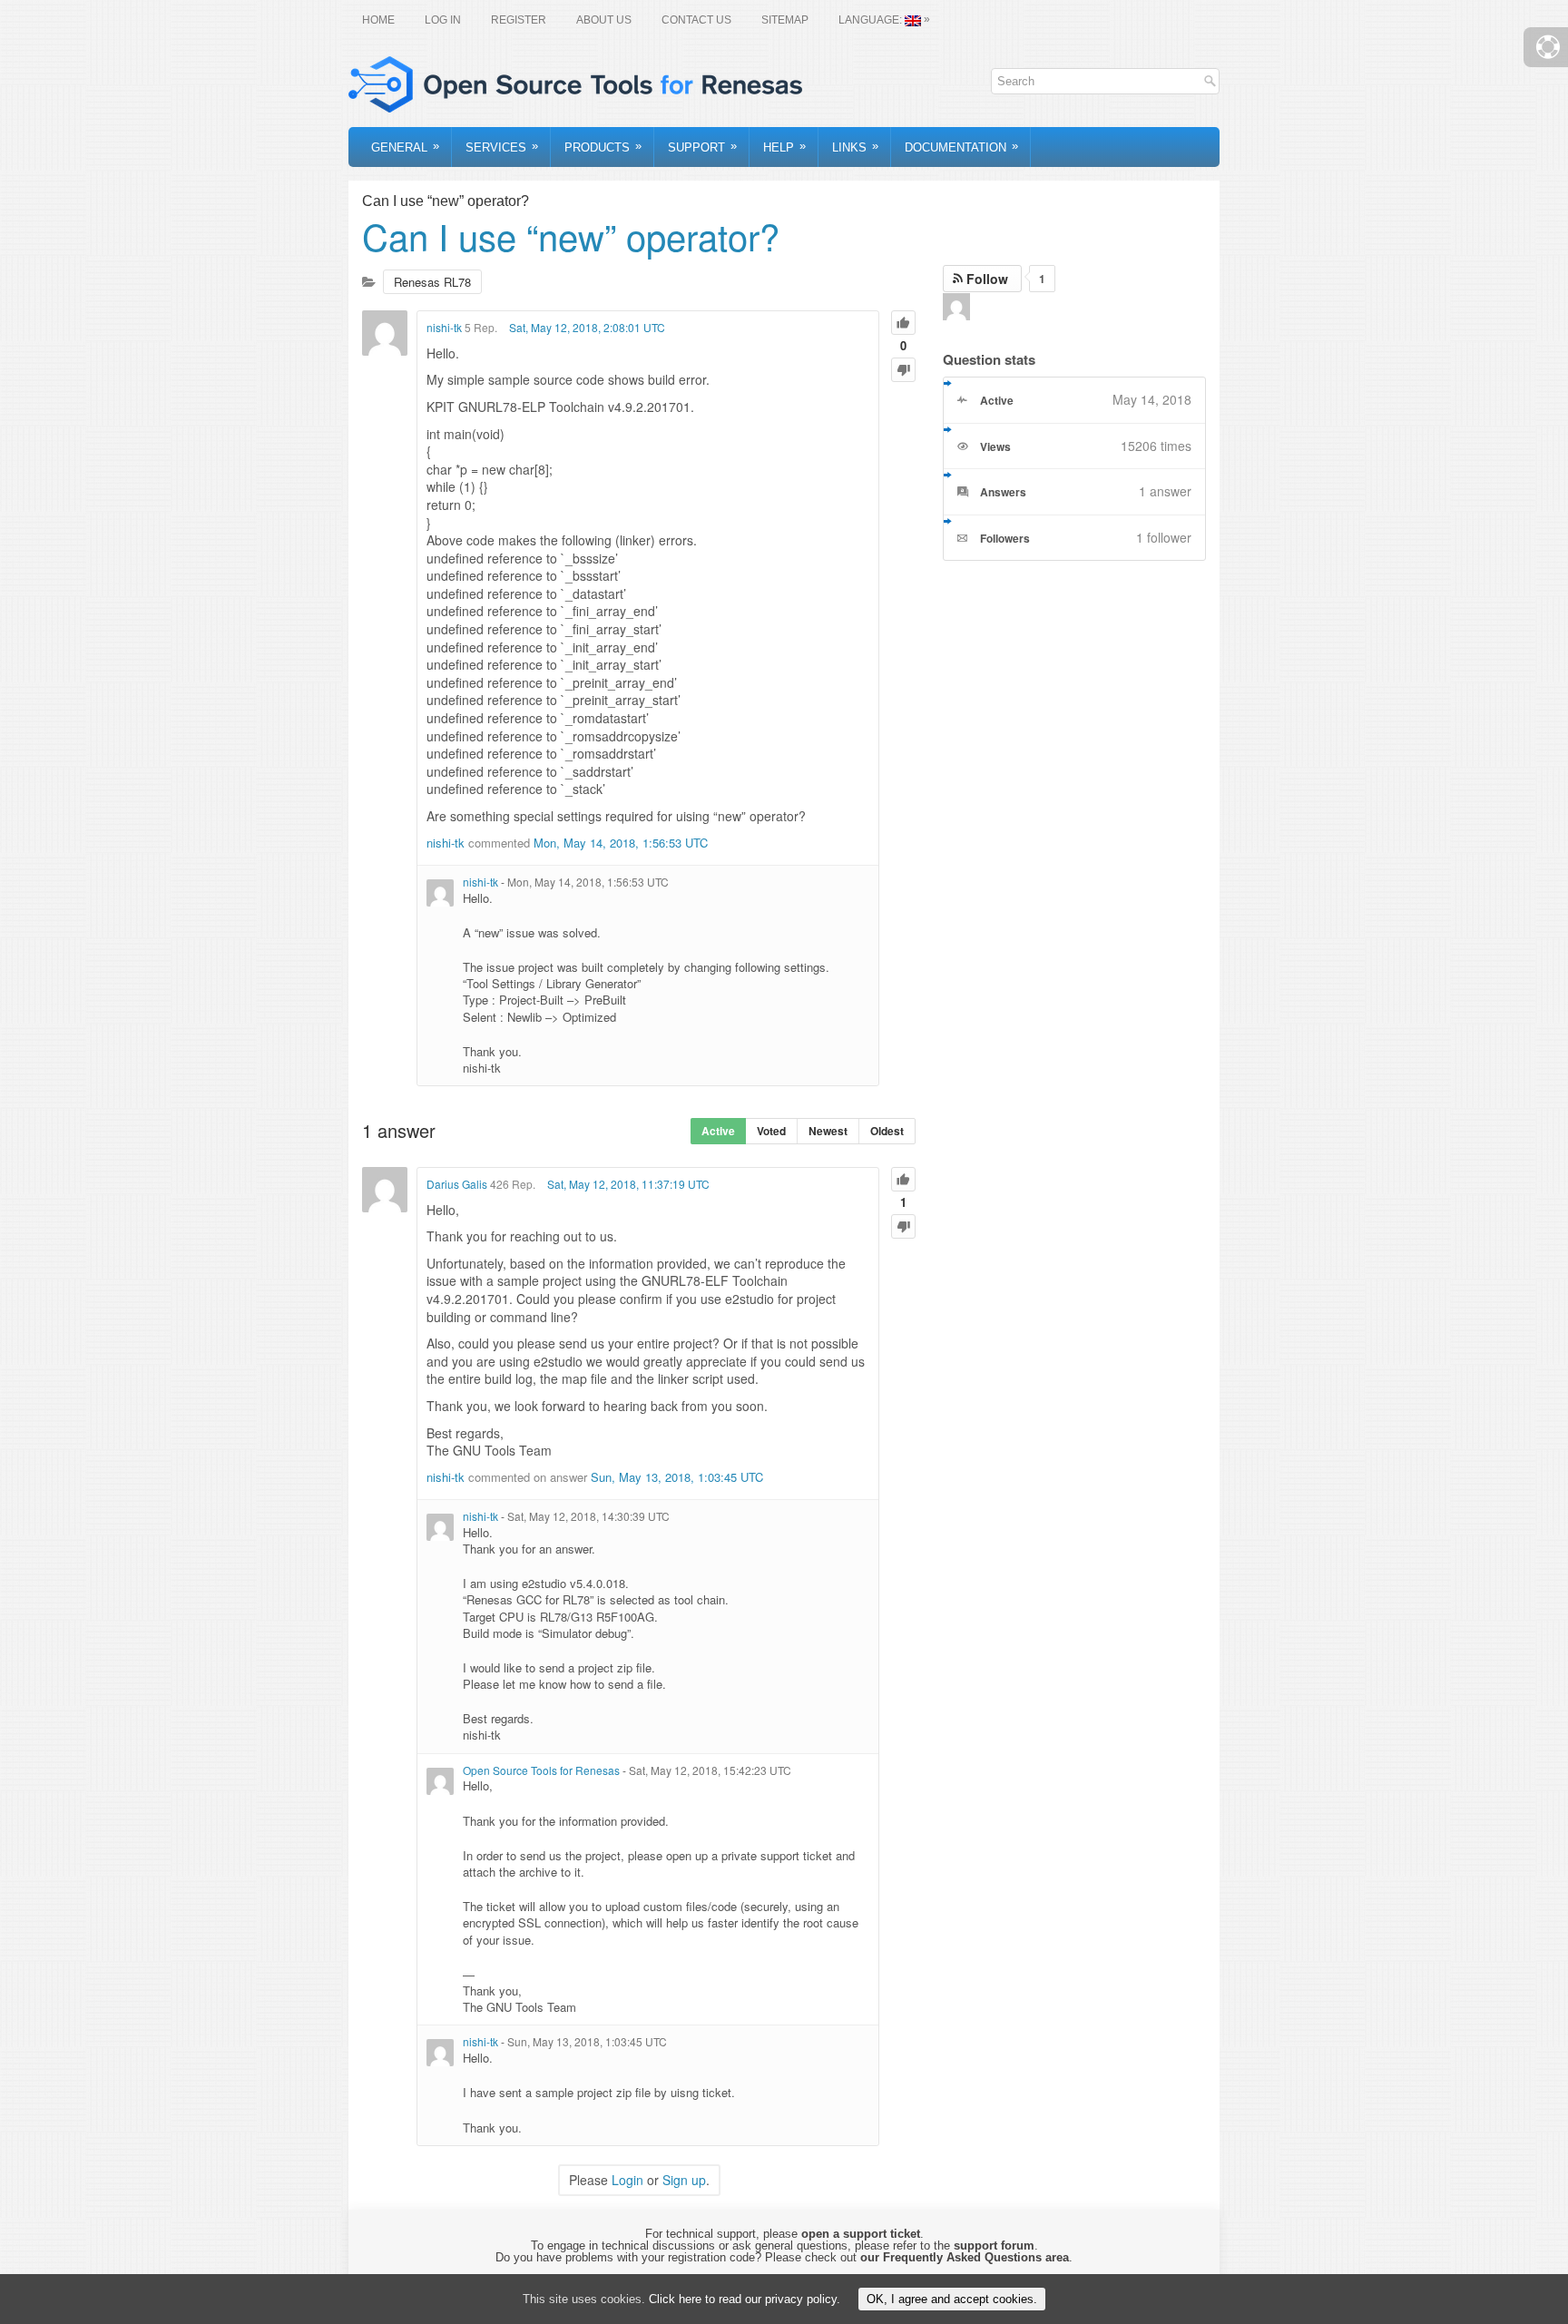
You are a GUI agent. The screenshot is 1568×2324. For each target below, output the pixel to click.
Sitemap (785, 20)
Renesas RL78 (432, 282)
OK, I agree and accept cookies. (952, 2299)
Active (718, 1131)
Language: (884, 20)
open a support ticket (861, 2234)
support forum (994, 2246)
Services (502, 147)
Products (603, 147)
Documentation (961, 147)
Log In (443, 20)
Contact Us (696, 20)
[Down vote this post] (903, 370)
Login (627, 2180)
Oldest (887, 1131)
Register (519, 20)
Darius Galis (457, 1184)
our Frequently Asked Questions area (965, 2257)
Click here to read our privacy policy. (745, 2299)
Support (702, 147)
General (405, 147)
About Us (604, 20)
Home (378, 20)
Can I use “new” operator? (571, 235)
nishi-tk (444, 327)
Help (784, 147)
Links (855, 147)
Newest (828, 1131)
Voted (771, 1131)
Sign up (684, 2180)
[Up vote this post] (903, 323)
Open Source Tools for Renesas (541, 1770)
